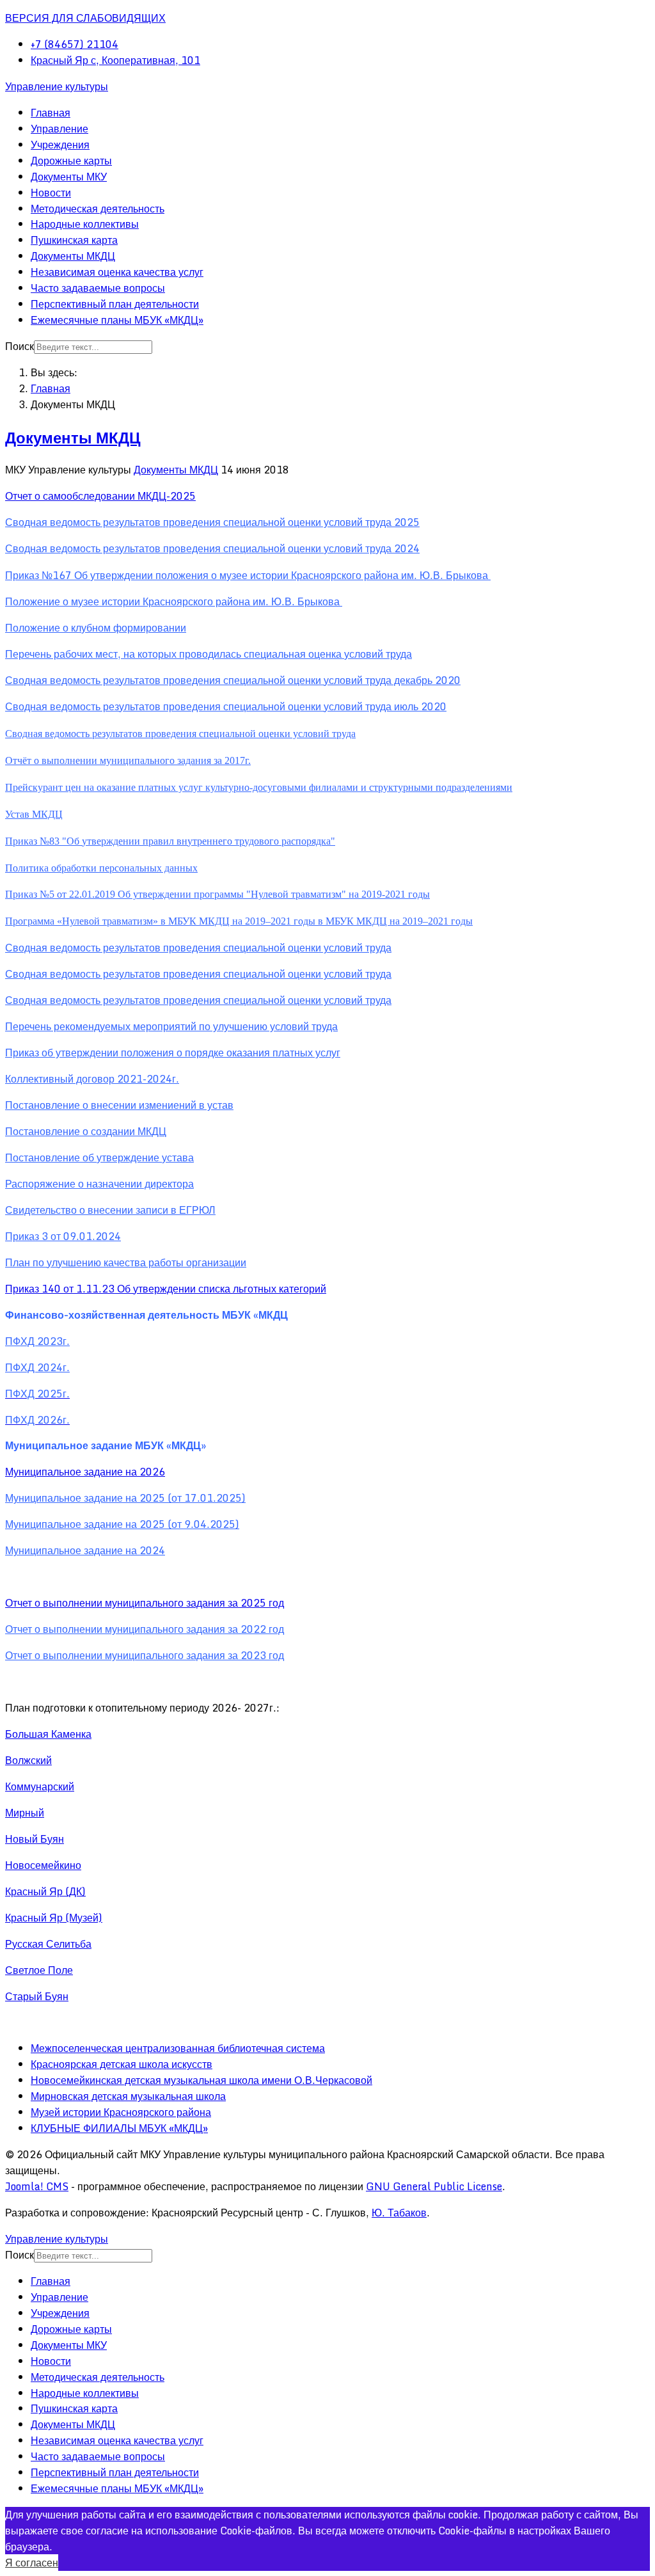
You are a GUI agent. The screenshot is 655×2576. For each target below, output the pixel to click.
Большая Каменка (48, 1734)
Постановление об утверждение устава (99, 1157)
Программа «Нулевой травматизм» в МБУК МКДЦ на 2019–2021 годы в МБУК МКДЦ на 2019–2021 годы (239, 921)
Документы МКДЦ (73, 256)
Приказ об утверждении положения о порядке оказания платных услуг (173, 1053)
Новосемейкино (43, 1865)
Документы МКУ (69, 177)
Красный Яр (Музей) (54, 1918)
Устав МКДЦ (34, 814)
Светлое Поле (39, 1970)
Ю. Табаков (399, 2213)
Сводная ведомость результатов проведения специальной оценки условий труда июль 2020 (226, 706)
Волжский (28, 1760)
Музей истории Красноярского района (121, 2112)
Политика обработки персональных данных (101, 868)
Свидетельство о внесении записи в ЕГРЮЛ (110, 1210)
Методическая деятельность (98, 209)
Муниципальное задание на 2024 (85, 1550)
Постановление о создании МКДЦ (86, 1131)
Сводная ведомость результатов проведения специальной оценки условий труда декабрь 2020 (233, 680)
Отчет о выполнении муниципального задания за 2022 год (145, 1629)
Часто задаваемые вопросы (98, 288)
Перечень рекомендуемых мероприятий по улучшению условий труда (171, 1026)
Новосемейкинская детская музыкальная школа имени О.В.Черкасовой (201, 2080)
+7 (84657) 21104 (75, 44)
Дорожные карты (71, 161)
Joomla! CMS (37, 2186)
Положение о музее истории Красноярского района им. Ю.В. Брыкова (174, 601)
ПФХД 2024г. (37, 1367)
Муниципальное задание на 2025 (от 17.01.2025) (125, 1498)
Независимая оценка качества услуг (117, 272)
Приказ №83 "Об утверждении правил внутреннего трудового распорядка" (170, 841)
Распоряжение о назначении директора (99, 1184)
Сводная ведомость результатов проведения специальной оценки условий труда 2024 (212, 548)
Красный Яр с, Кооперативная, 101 (115, 60)
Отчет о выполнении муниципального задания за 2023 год (145, 1655)
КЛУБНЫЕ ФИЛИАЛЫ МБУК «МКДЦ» (119, 2128)
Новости (51, 193)
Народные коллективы (85, 224)
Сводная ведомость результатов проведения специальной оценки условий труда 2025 (212, 522)
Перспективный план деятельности (115, 304)
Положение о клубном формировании (96, 628)
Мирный (25, 1813)
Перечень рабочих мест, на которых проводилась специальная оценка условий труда (209, 654)
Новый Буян (35, 1839)
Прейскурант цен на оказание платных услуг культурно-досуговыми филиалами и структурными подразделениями (259, 787)
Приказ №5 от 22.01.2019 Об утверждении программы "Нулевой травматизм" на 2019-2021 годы (217, 894)
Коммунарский (40, 1786)
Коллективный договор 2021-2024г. (92, 1079)
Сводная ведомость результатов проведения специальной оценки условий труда (180, 734)
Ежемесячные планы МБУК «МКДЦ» (117, 320)
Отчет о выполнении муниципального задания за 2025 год (145, 1603)
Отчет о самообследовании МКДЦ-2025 (100, 496)
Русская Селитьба (48, 1944)
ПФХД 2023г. (37, 1341)
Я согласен (32, 2563)
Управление (59, 129)
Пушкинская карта (74, 240)
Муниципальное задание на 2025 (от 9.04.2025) (122, 1524)
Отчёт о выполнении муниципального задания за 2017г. (128, 760)
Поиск (20, 346)
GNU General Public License (434, 2186)
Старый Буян (37, 1996)
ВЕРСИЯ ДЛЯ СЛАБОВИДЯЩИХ (85, 18)
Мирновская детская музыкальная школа (128, 2096)
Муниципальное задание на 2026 (85, 1472)
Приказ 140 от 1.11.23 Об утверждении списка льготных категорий (166, 1289)
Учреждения (60, 145)
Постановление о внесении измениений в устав (119, 1105)
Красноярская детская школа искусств (122, 2064)
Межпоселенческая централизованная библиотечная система (178, 2048)
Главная (51, 113)
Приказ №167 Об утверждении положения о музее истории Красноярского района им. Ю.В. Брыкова (248, 575)
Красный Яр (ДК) (45, 1891)
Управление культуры (57, 86)
